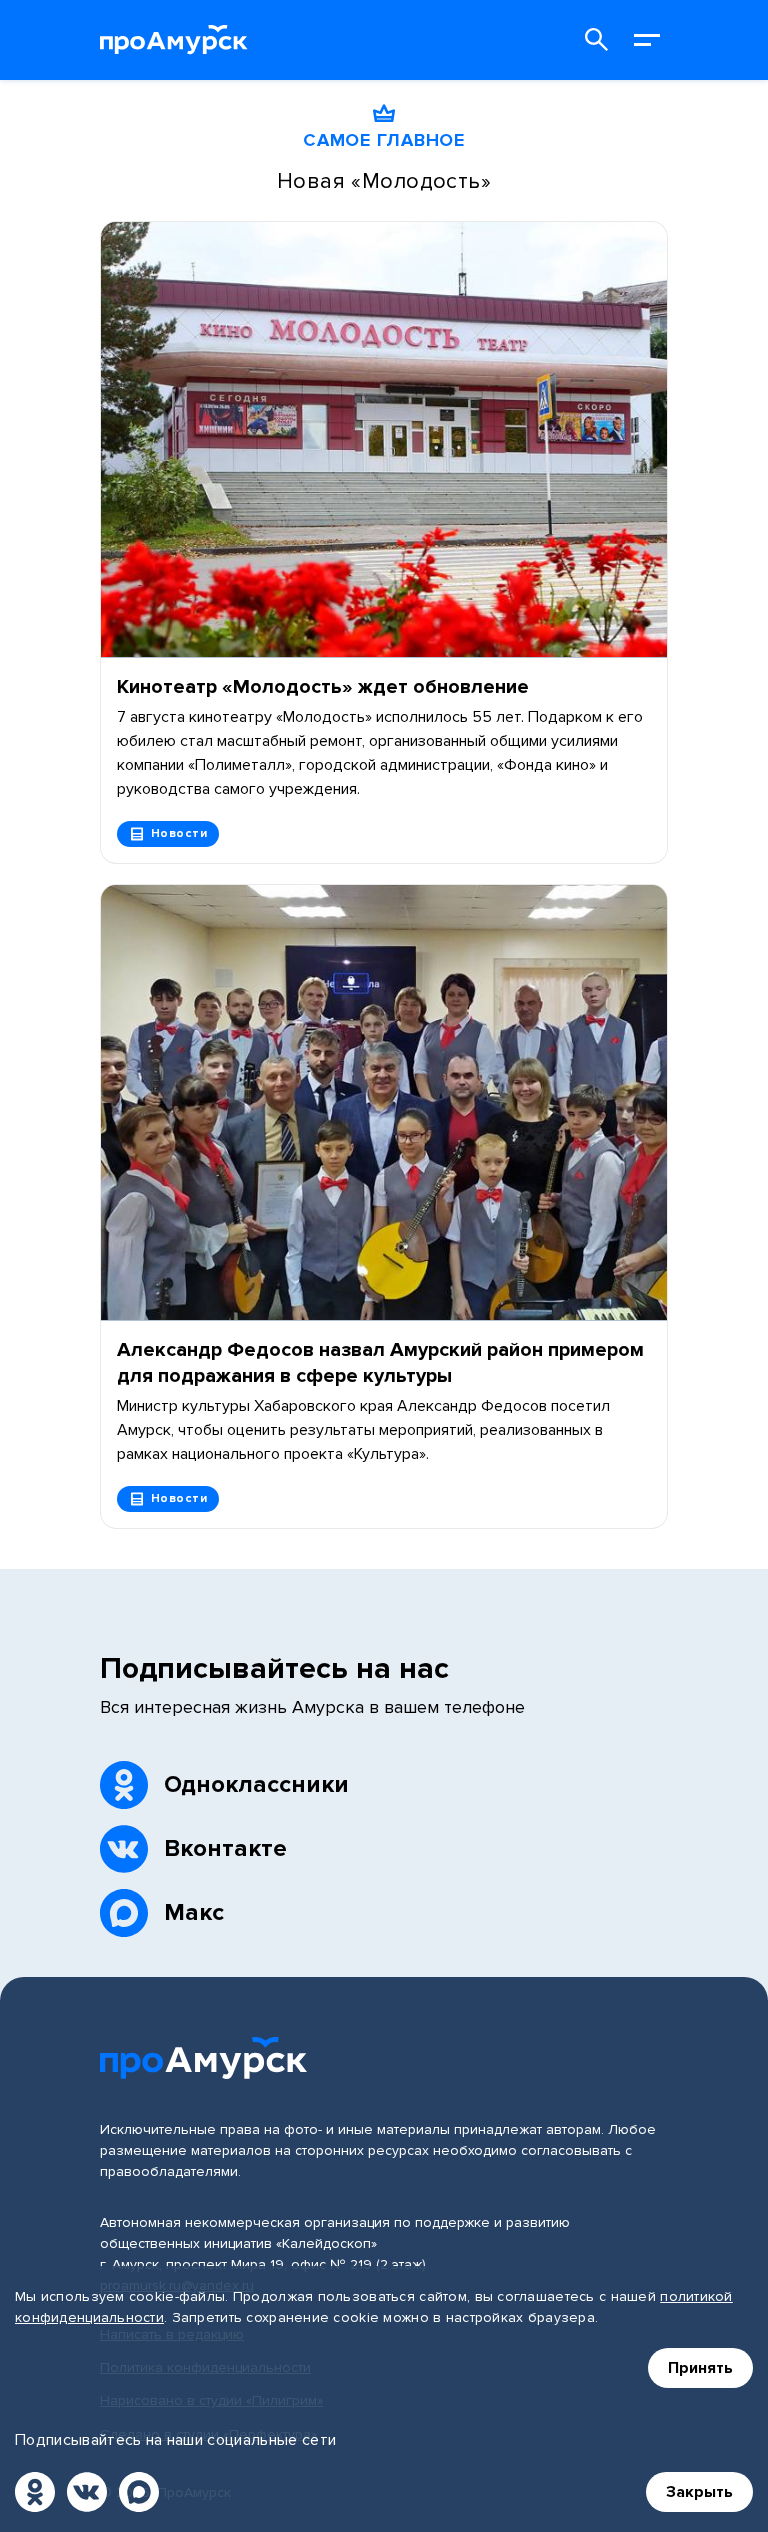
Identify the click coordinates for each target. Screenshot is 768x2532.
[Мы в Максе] (139, 2492)
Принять (700, 2368)
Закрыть (699, 2492)
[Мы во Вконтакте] (87, 2492)
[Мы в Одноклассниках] (35, 2492)
